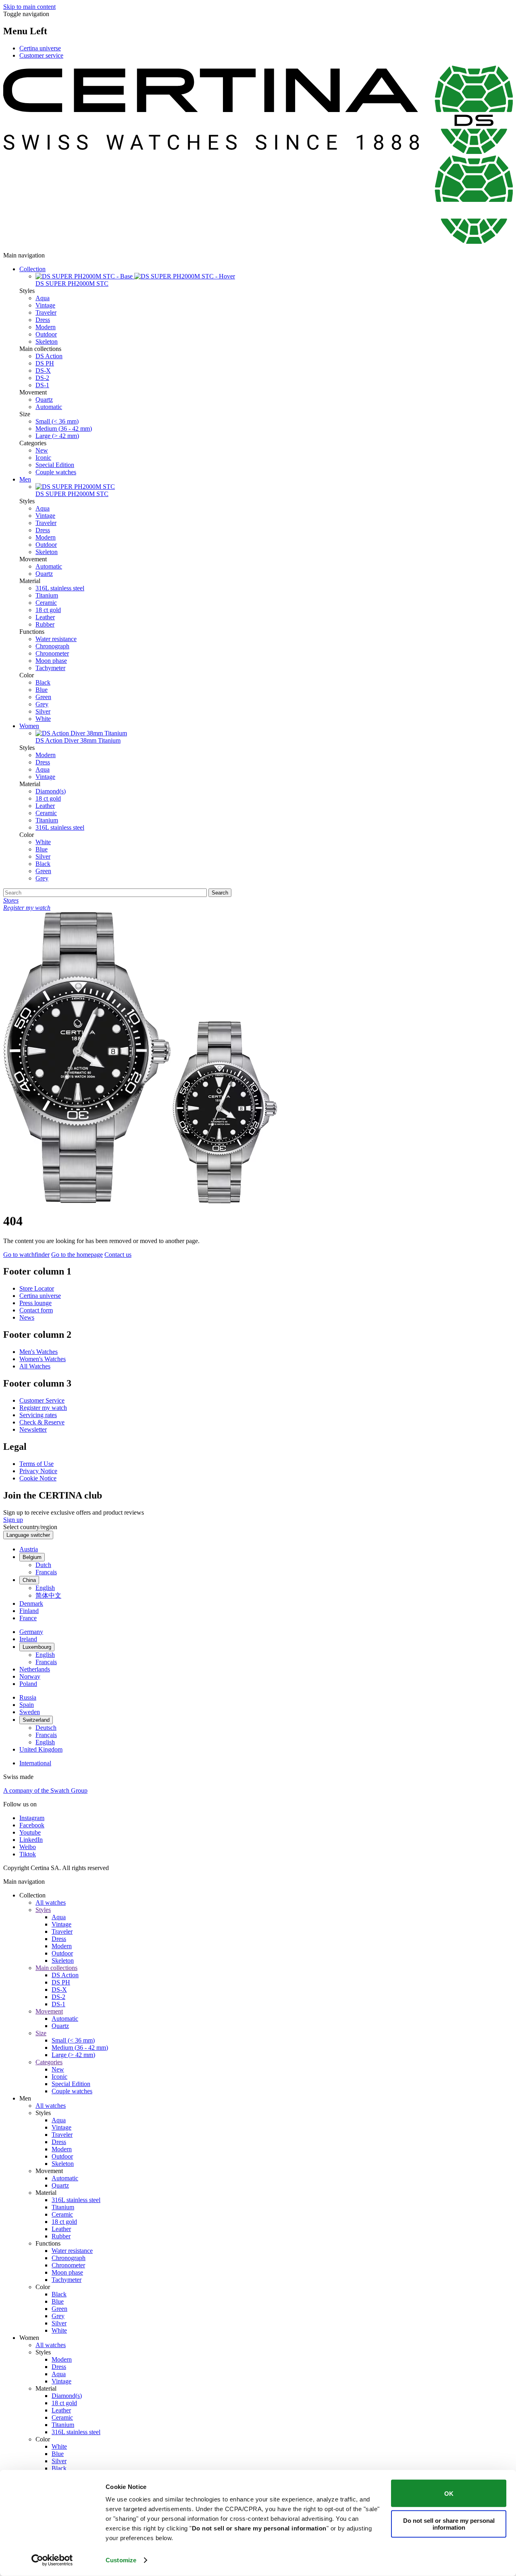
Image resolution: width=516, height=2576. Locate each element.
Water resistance (56, 639)
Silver (43, 711)
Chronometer (52, 653)
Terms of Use (36, 1464)
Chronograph (52, 646)
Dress (43, 320)
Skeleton (47, 341)
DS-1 (42, 385)
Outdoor (46, 334)
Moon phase (51, 661)
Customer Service (42, 1400)
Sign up (13, 1520)
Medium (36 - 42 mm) (64, 429)
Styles (43, 1910)
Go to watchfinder (26, 1255)
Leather (45, 617)
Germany (31, 1632)
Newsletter (33, 1429)
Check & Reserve (42, 1422)
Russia (28, 1697)
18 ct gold (48, 610)
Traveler (46, 312)
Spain (27, 1705)
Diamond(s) (51, 791)
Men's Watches (38, 1352)
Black (43, 682)
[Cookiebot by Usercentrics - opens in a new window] (52, 2560)
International (35, 1763)
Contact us (118, 1255)
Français (46, 1572)
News (27, 1317)
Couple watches (56, 472)
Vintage (45, 305)
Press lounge (35, 1303)
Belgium (32, 1557)
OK (449, 2493)
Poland (28, 1684)
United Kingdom (41, 1749)
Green (43, 697)
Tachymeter (50, 668)
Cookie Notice (38, 1478)
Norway (30, 1676)
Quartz (44, 400)
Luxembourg (37, 1647)
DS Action (49, 356)
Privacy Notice (38, 1471)
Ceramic (46, 603)
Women (29, 726)
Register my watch (43, 1408)
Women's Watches (43, 1359)
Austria (29, 1549)
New (42, 450)
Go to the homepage (77, 1255)
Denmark (31, 1604)
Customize (121, 2560)
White (43, 719)
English (45, 1588)
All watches (51, 1902)
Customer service (41, 55)
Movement (49, 2011)
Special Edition (55, 465)
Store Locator (37, 1288)
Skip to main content (29, 7)
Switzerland (36, 1720)
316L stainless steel (60, 588)
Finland (29, 1611)
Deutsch (46, 1728)
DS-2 (42, 378)
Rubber (45, 624)
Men (25, 479)
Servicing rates (38, 1415)
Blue (42, 690)
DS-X (43, 371)
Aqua (43, 298)
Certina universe (40, 48)
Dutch (43, 1565)
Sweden (30, 1712)
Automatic (49, 407)
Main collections (56, 1968)
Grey (42, 704)
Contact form (36, 1310)
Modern (46, 327)
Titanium (47, 595)
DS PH (45, 363)
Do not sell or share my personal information (449, 2524)
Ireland (28, 1639)
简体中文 (48, 1595)
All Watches (35, 1366)
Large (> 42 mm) (57, 436)
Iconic (43, 458)
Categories (49, 2062)
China (29, 1580)
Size (41, 2033)
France (28, 1618)
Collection (32, 269)
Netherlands (35, 1669)
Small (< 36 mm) (57, 421)
